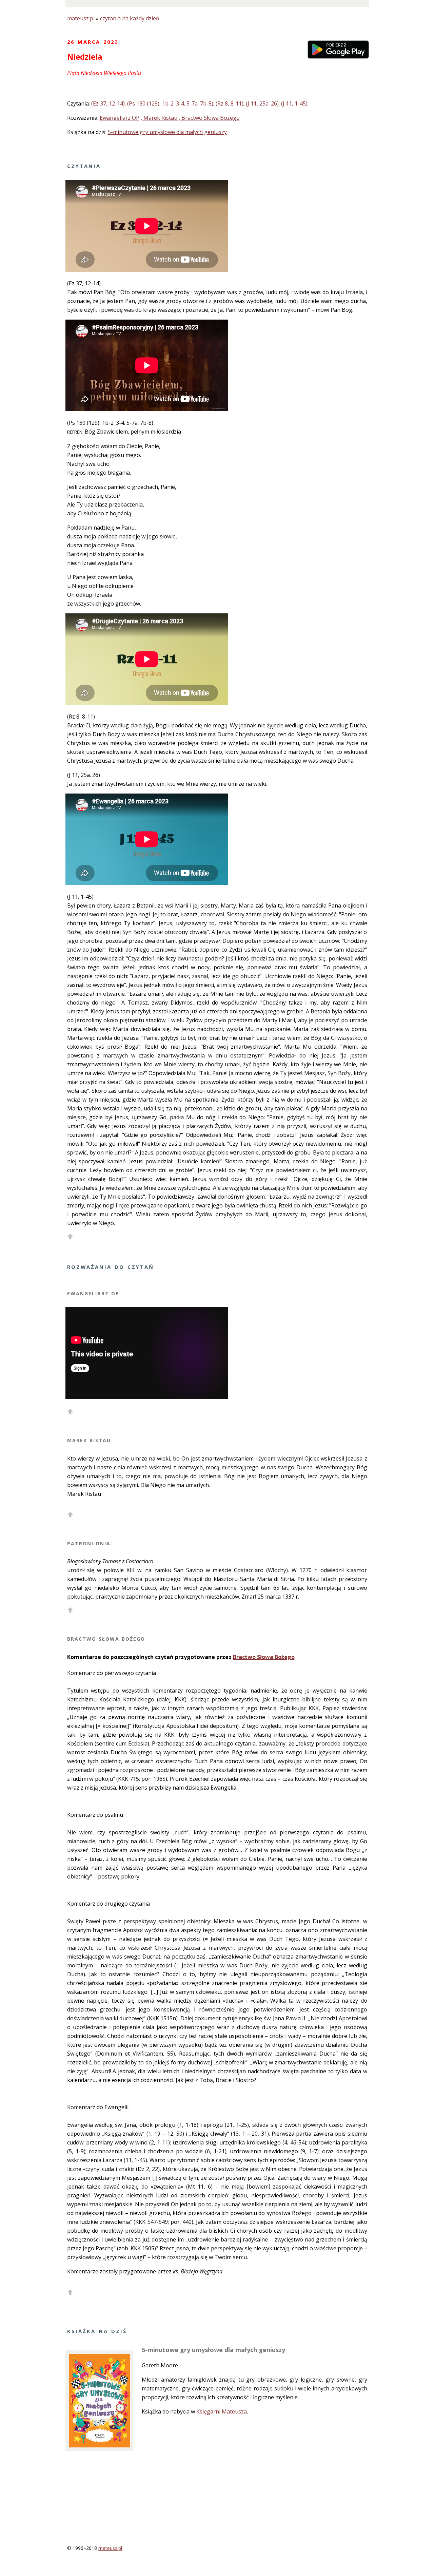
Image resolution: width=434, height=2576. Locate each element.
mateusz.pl (81, 18)
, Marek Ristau (160, 118)
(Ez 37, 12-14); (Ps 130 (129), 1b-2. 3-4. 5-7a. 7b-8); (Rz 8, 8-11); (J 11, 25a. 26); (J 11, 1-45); (200, 103)
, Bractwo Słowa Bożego (209, 118)
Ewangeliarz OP (120, 118)
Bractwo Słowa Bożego (264, 1657)
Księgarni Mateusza (222, 2411)
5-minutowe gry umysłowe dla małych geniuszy (167, 132)
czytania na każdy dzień (130, 18)
